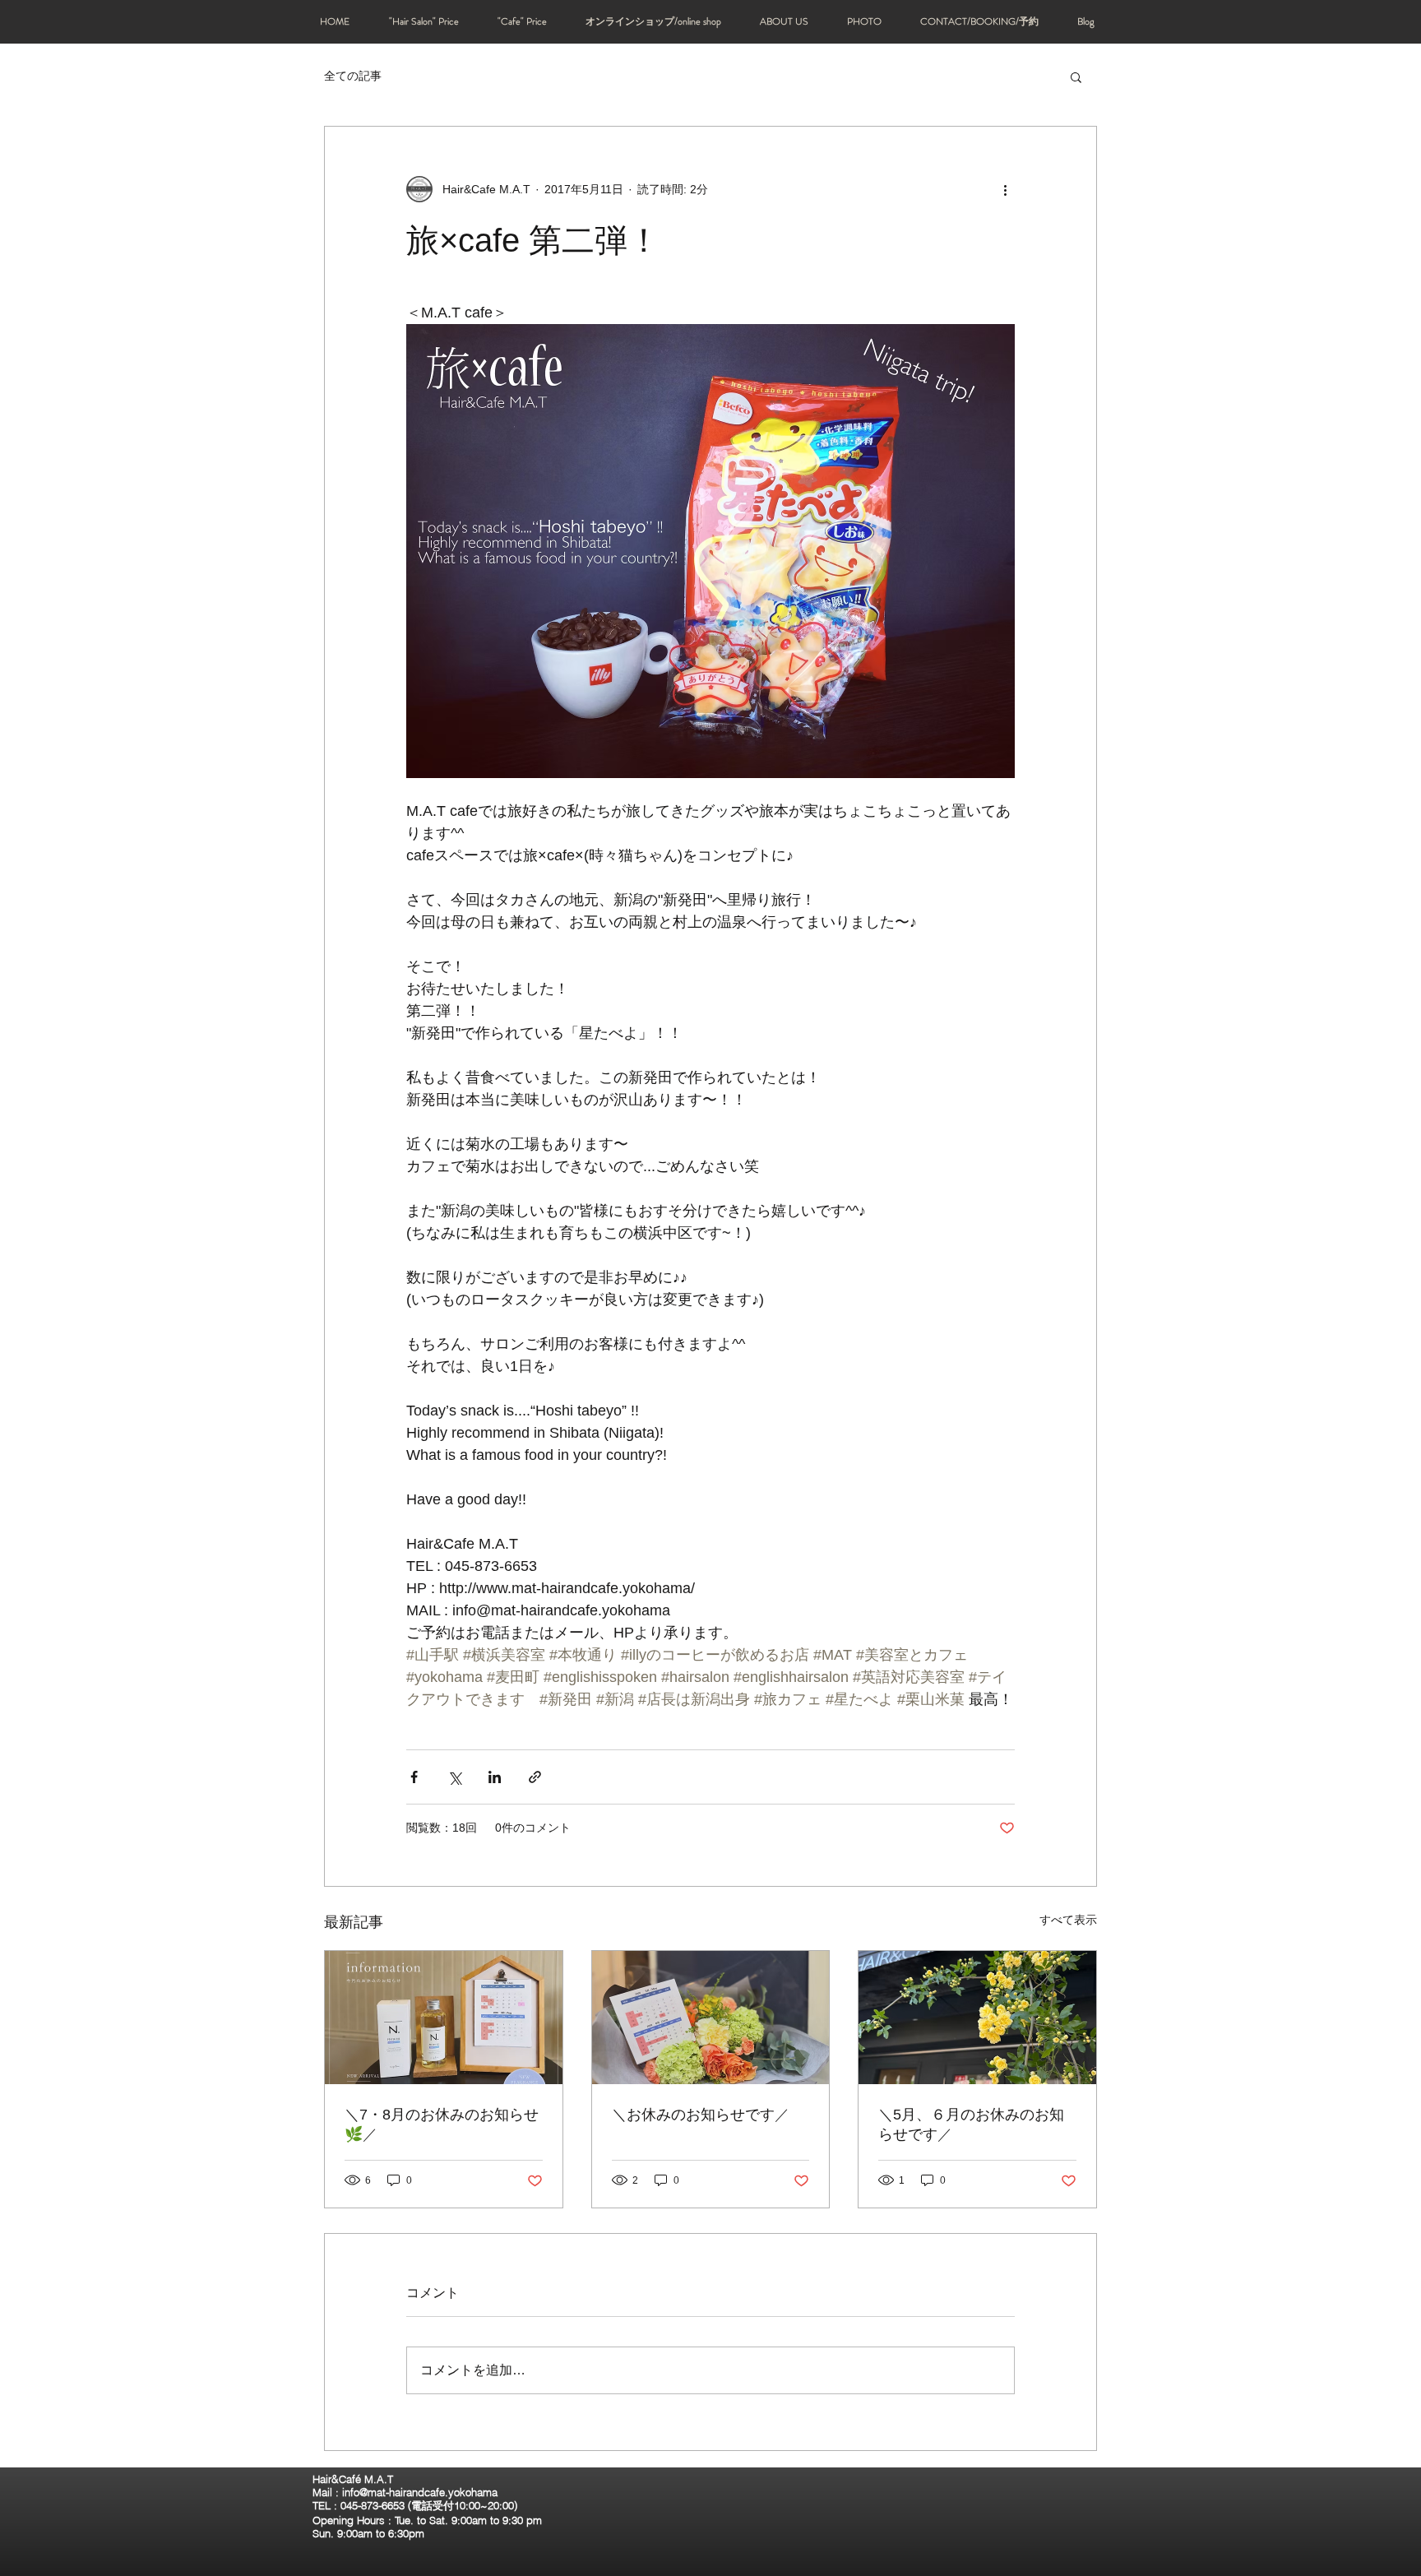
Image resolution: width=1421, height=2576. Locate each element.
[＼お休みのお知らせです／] (711, 2018)
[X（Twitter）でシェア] (454, 1777)
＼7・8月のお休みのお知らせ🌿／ (442, 2124)
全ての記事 (353, 76)
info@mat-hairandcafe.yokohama (420, 2492)
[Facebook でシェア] (414, 1777)
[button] (1076, 76)
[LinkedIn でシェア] (495, 1777)
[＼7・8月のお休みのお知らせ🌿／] (444, 2018)
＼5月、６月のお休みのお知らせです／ (971, 2124)
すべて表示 (1068, 1920)
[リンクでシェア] (535, 1777)
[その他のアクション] (1005, 189)
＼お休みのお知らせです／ (701, 2115)
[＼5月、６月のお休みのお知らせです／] (977, 2018)
